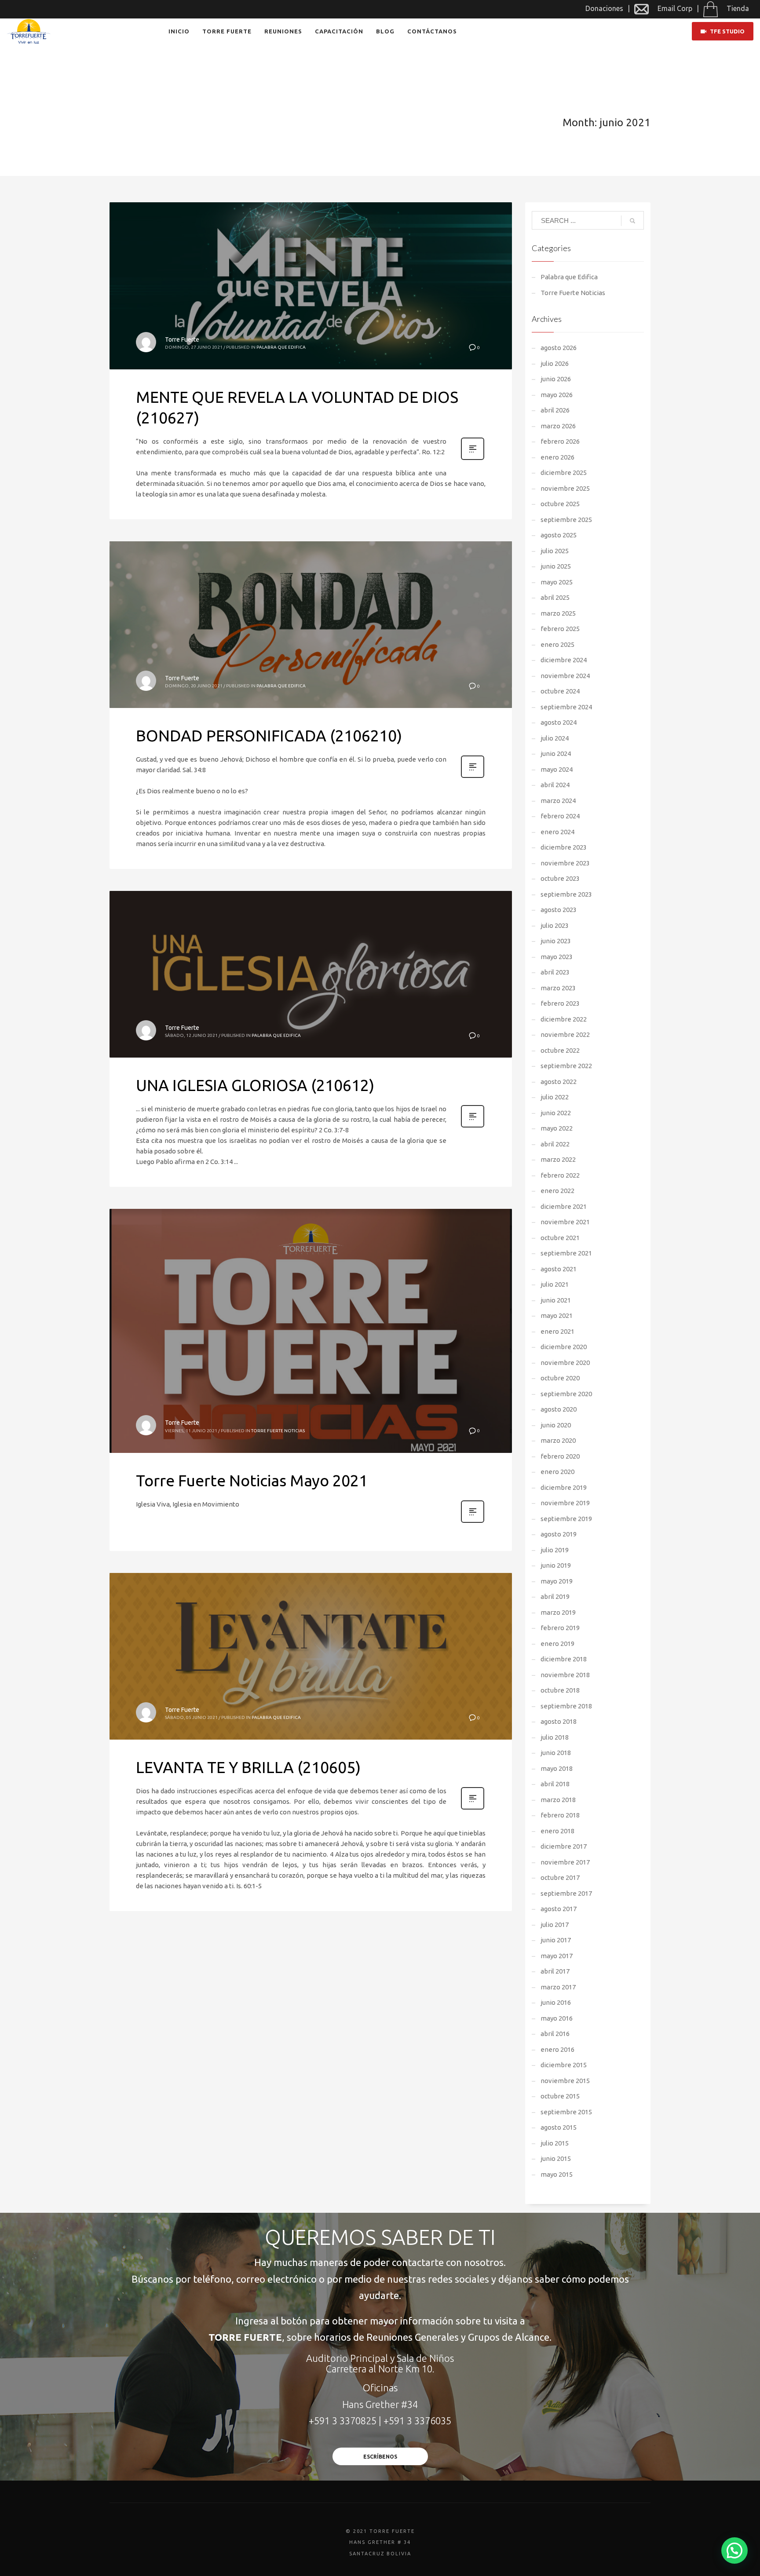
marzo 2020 (558, 1440)
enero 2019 (557, 1644)
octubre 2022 (560, 1050)
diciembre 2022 (564, 1019)
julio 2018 (555, 1737)
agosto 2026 (559, 348)
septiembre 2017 (566, 1893)
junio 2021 (556, 1300)
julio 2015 (555, 2143)
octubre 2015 (560, 2096)
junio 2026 (556, 379)
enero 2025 (557, 644)
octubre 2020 (560, 1378)
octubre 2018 (560, 1690)
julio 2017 (555, 1925)
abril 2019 (555, 1596)
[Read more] (473, 459)
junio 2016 (556, 2002)
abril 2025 (555, 597)
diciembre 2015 (564, 2065)
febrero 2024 (560, 816)
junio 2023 (556, 941)
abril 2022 (555, 1144)
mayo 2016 (557, 2018)
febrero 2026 (560, 441)
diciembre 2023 (564, 847)
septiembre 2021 (566, 1253)
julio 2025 (555, 551)
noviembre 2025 (565, 488)
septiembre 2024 (566, 707)
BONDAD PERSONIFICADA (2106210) (269, 735)
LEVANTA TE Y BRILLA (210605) (248, 1767)
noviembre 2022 (565, 1034)
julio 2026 (555, 363)
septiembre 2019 (566, 1519)
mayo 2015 (557, 2174)
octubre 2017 (560, 1877)
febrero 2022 (560, 1175)
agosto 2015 (559, 2127)
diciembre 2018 (564, 1659)
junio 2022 (556, 1113)
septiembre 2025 (566, 520)
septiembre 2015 (566, 2112)
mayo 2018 (557, 1768)
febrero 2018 (560, 1815)
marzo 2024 (558, 801)
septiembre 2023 (566, 894)
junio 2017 (556, 1940)
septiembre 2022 (566, 1066)
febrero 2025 (560, 629)
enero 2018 (557, 1831)
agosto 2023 (559, 910)
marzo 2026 (558, 426)
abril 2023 (555, 972)
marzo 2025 (558, 613)
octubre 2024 (560, 691)
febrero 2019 (560, 1628)
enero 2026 (557, 457)
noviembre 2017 (565, 1862)
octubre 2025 (560, 504)
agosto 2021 (559, 1269)
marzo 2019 (558, 1612)
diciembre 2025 (564, 473)
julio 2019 (555, 1550)
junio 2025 (556, 566)
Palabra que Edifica (281, 347)
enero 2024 (557, 832)
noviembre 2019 (565, 1503)
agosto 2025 (559, 535)
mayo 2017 (557, 1956)
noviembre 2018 (565, 1675)
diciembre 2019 (564, 1487)
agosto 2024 (559, 722)
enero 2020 (557, 1472)
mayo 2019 (557, 1581)
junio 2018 (556, 1753)
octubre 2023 (560, 878)
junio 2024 (556, 753)
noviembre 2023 (565, 863)
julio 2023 (555, 925)
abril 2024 (555, 785)
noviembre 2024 (565, 676)
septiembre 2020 (566, 1394)
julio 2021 (555, 1284)
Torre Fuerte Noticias (278, 1431)
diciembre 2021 (564, 1206)
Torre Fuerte (182, 339)
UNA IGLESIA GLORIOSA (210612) (255, 1085)
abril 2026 (555, 410)
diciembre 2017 (564, 1846)
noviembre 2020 (565, 1363)
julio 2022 (555, 1097)
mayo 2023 (557, 957)
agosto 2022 (559, 1082)
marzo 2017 (558, 1987)
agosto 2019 (559, 1534)
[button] (734, 2550)
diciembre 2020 (564, 1347)
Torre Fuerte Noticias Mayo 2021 (252, 1480)
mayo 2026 (557, 395)
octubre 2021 (560, 1238)
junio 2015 (556, 2158)
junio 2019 (556, 1565)
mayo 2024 (557, 769)
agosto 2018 (559, 1721)
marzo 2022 (558, 1159)
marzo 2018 (558, 1800)
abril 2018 (555, 1784)
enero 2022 (557, 1191)
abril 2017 (555, 1971)
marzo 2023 (558, 988)
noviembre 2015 (565, 2081)
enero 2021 (557, 1331)
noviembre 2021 (565, 1222)
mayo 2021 (557, 1315)
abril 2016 (555, 2034)
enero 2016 (557, 2049)
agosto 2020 (559, 1409)
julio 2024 (555, 738)
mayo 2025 (557, 582)
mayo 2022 (557, 1128)
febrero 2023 (560, 1003)
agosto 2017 (559, 1909)
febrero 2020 (560, 1456)
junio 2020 (556, 1425)
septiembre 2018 (566, 1706)
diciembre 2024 (564, 660)
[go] (632, 221)
